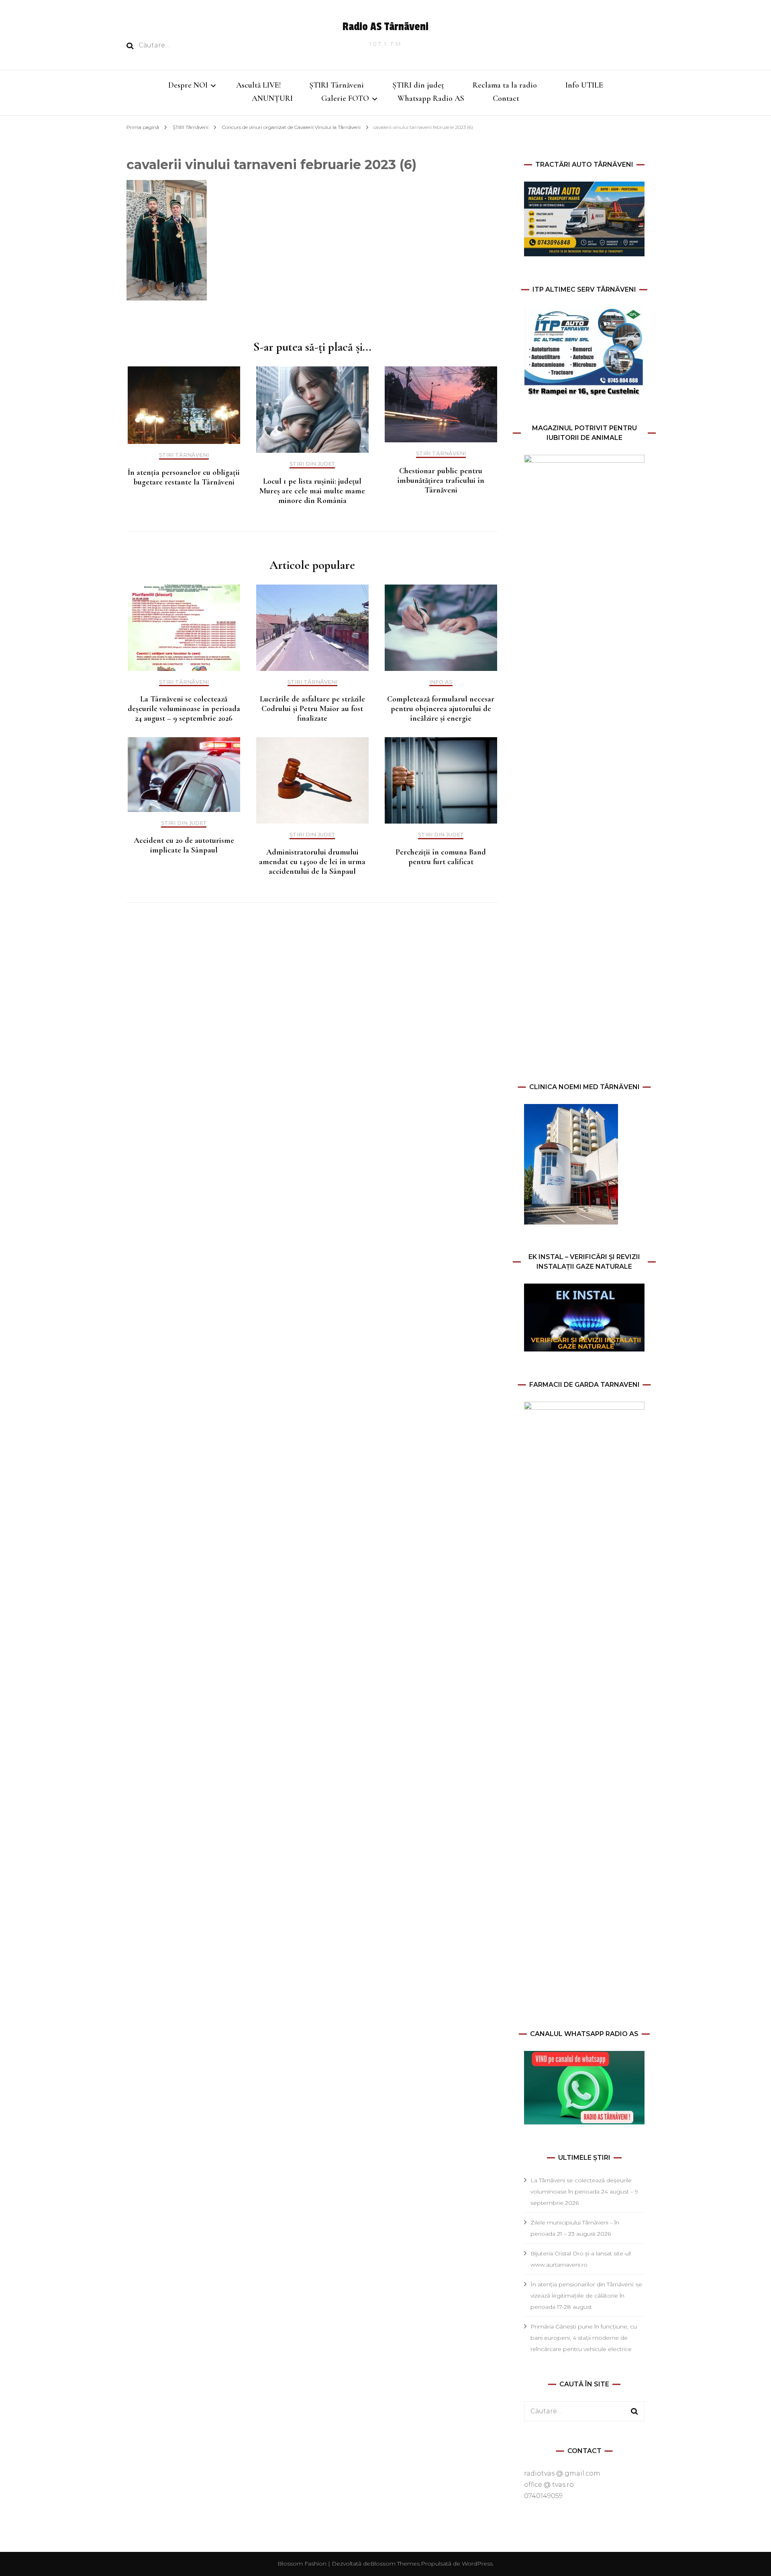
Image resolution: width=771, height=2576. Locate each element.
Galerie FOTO (345, 98)
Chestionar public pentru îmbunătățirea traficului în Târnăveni (441, 480)
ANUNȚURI (272, 98)
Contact (506, 98)
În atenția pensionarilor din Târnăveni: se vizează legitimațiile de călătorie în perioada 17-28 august (586, 2296)
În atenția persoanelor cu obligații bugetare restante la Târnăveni (184, 477)
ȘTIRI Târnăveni (337, 85)
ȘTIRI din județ (418, 85)
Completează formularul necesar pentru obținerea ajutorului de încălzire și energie (441, 709)
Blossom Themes (395, 2564)
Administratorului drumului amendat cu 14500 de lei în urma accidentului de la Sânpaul (312, 862)
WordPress (477, 2564)
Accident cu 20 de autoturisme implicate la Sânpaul (184, 845)
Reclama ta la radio (505, 85)
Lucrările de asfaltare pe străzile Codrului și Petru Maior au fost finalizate (312, 709)
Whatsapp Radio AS (431, 98)
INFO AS (441, 682)
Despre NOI (188, 85)
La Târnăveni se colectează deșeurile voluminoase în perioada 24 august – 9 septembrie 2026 (184, 709)
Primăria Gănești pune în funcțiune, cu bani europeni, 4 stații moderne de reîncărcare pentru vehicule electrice (584, 2338)
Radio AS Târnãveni (385, 27)
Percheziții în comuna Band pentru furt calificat (441, 857)
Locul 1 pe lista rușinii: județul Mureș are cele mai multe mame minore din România (312, 491)
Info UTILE (584, 85)
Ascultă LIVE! (258, 85)
